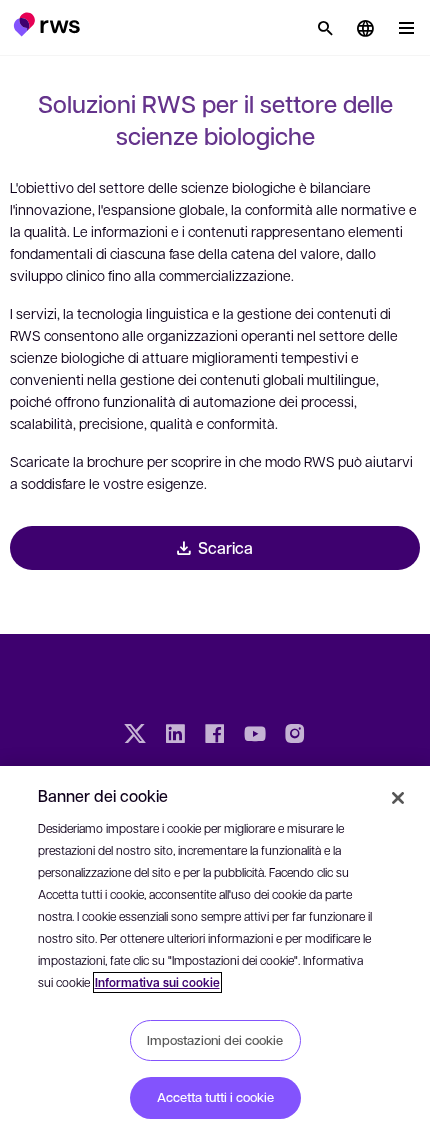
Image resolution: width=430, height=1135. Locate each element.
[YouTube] (255, 736)
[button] (46, 24)
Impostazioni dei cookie (215, 1040)
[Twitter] (135, 736)
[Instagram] (295, 736)
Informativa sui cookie (157, 982)
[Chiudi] (398, 798)
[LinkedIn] (175, 736)
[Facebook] (215, 736)
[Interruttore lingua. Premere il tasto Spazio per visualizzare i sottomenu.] (365, 28)
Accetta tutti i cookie (215, 1097)
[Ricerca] (325, 28)
